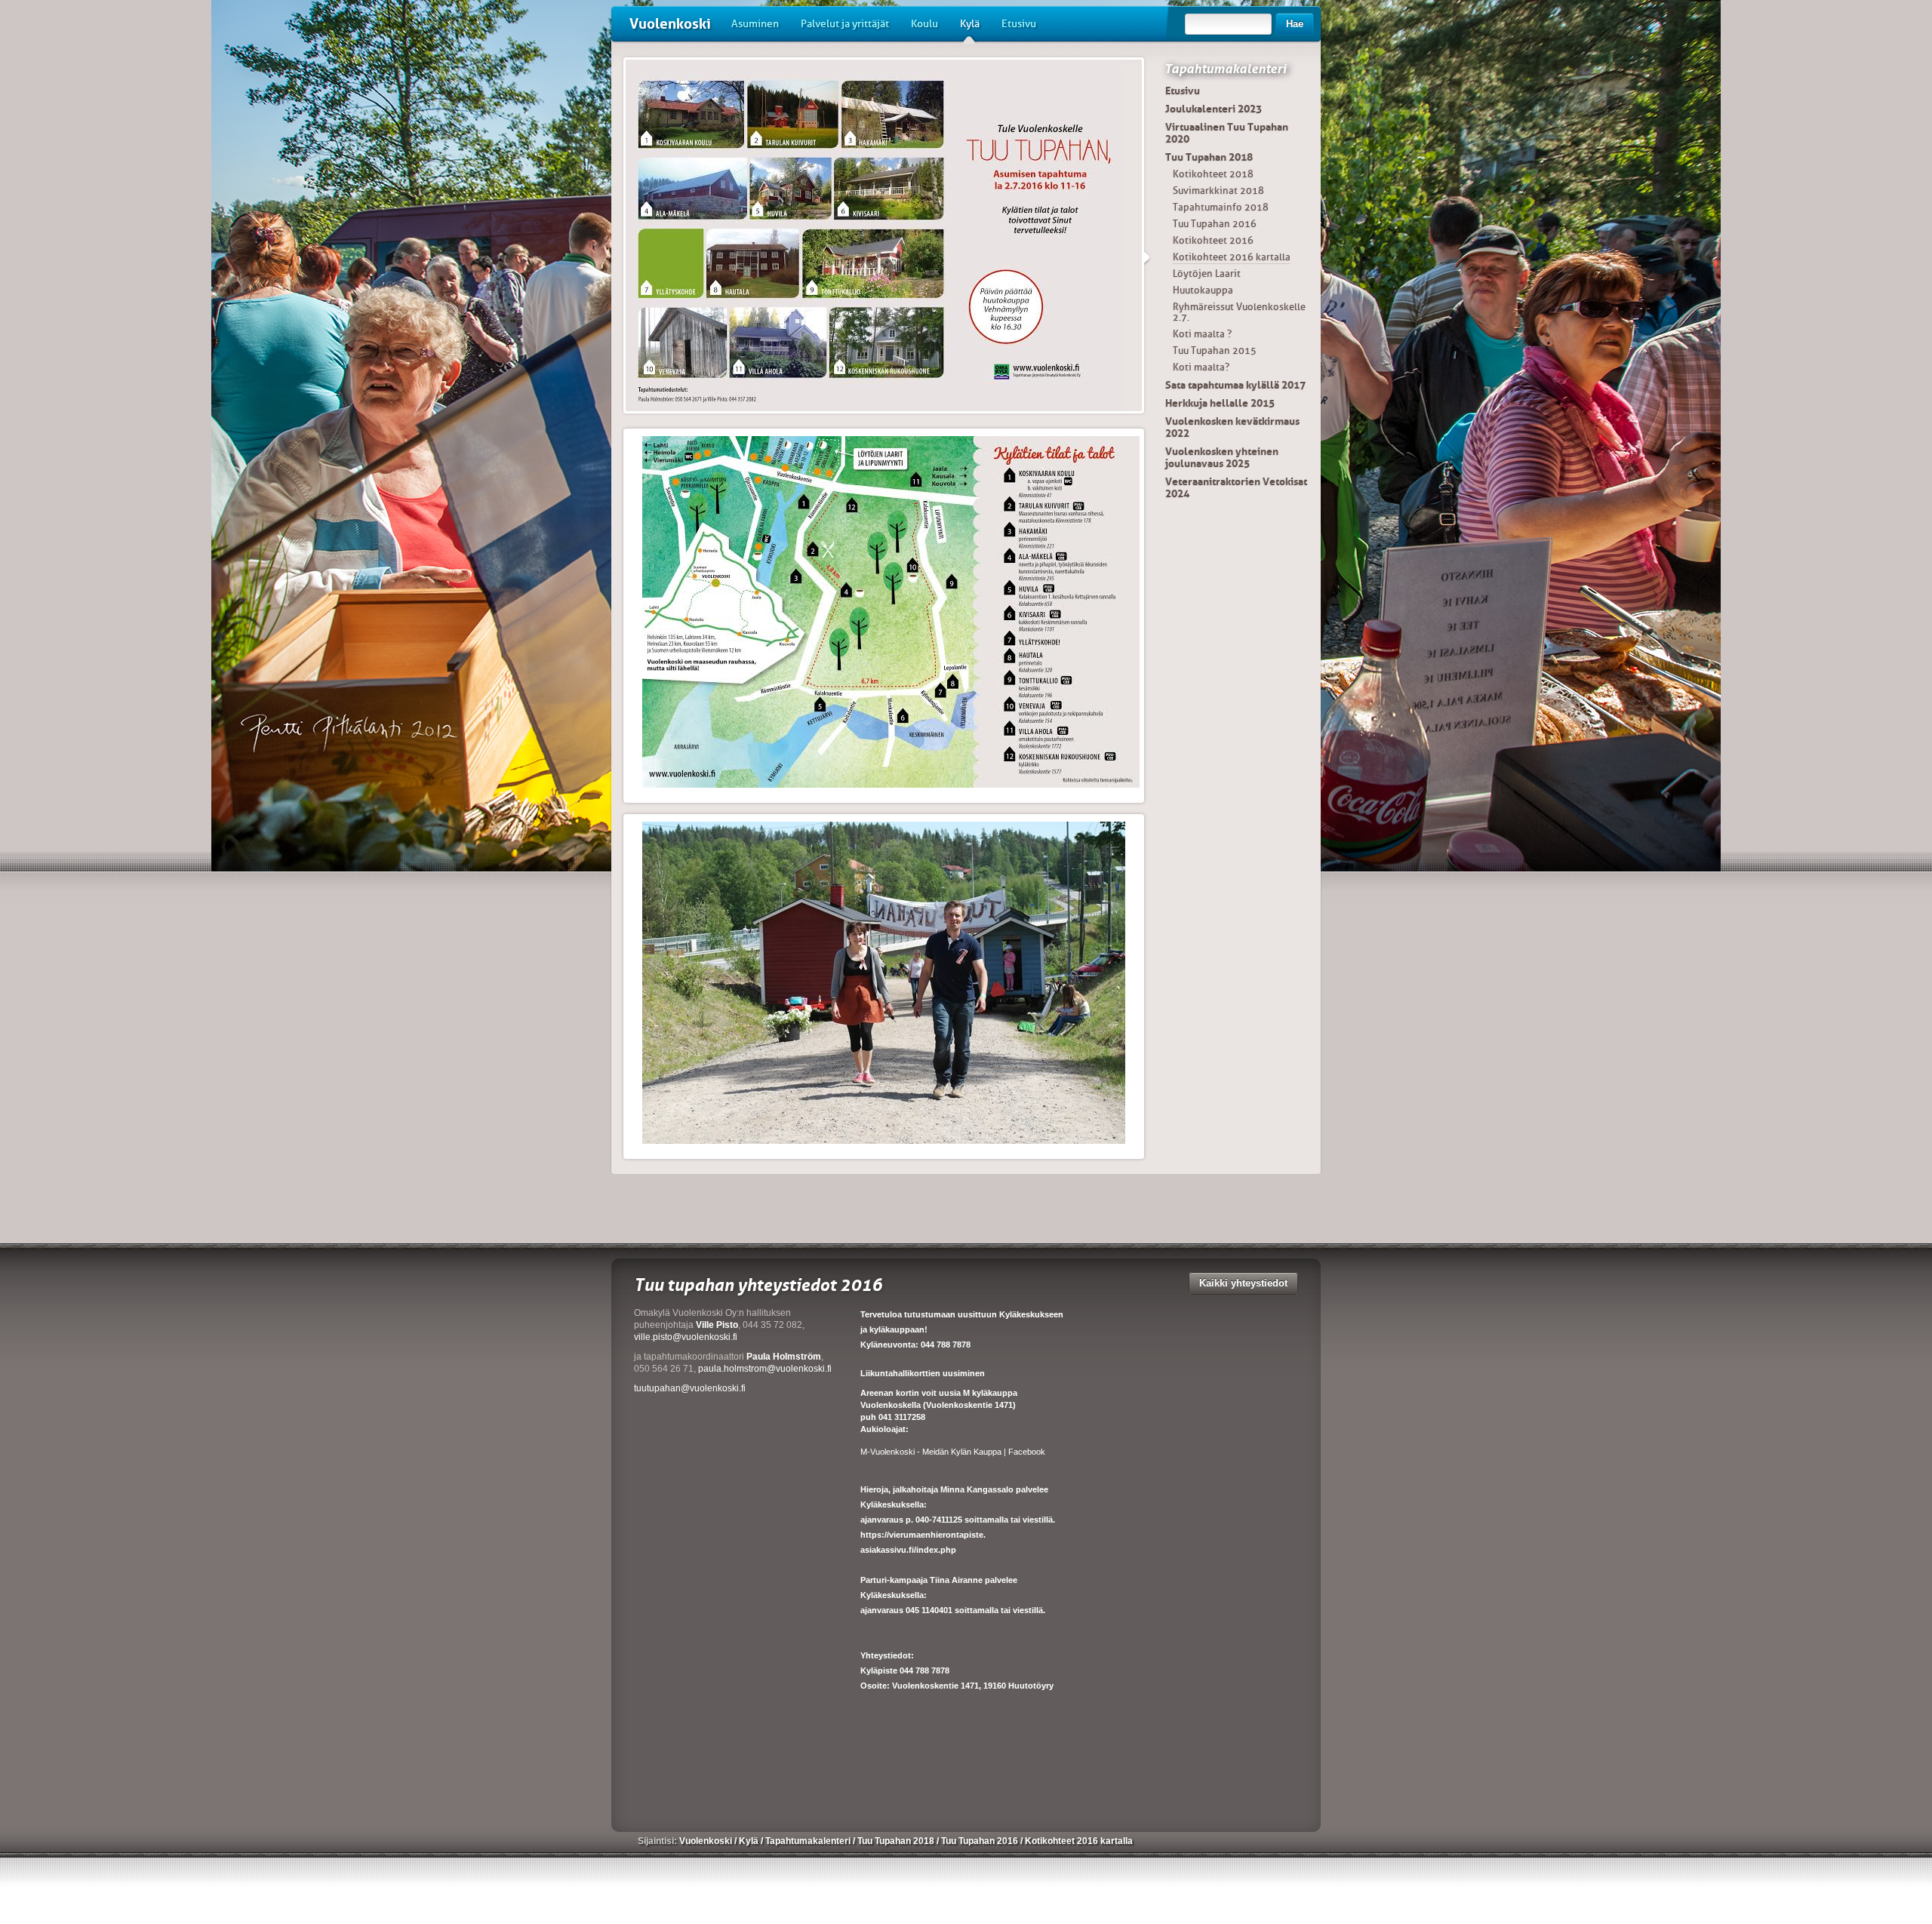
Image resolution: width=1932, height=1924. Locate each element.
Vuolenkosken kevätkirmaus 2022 (1232, 427)
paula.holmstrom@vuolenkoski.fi (765, 1369)
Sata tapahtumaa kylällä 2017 (1235, 385)
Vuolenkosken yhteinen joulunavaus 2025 (1222, 457)
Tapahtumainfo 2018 (1221, 207)
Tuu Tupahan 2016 (1215, 224)
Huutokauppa (1203, 290)
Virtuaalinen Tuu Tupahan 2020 (1227, 133)
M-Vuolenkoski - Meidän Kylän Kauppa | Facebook (953, 1452)
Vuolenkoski (670, 24)
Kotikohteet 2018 (1213, 174)
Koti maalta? (1201, 367)
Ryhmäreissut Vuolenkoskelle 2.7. (1239, 312)
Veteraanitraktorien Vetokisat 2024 (1236, 487)
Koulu (924, 24)
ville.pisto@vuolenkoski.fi (686, 1337)
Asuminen (755, 24)
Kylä (970, 24)
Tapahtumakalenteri (1225, 69)
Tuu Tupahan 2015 (1215, 350)
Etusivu (1019, 24)
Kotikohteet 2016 (1213, 240)
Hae (1295, 24)
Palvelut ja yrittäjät (845, 24)
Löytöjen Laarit (1207, 274)
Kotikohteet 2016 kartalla (1232, 257)
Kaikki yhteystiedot (1243, 1283)
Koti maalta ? (1202, 334)
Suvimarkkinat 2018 (1218, 191)
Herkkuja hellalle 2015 (1220, 403)
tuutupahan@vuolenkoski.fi (690, 1388)
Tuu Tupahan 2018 (1209, 157)
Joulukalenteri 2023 (1214, 109)
